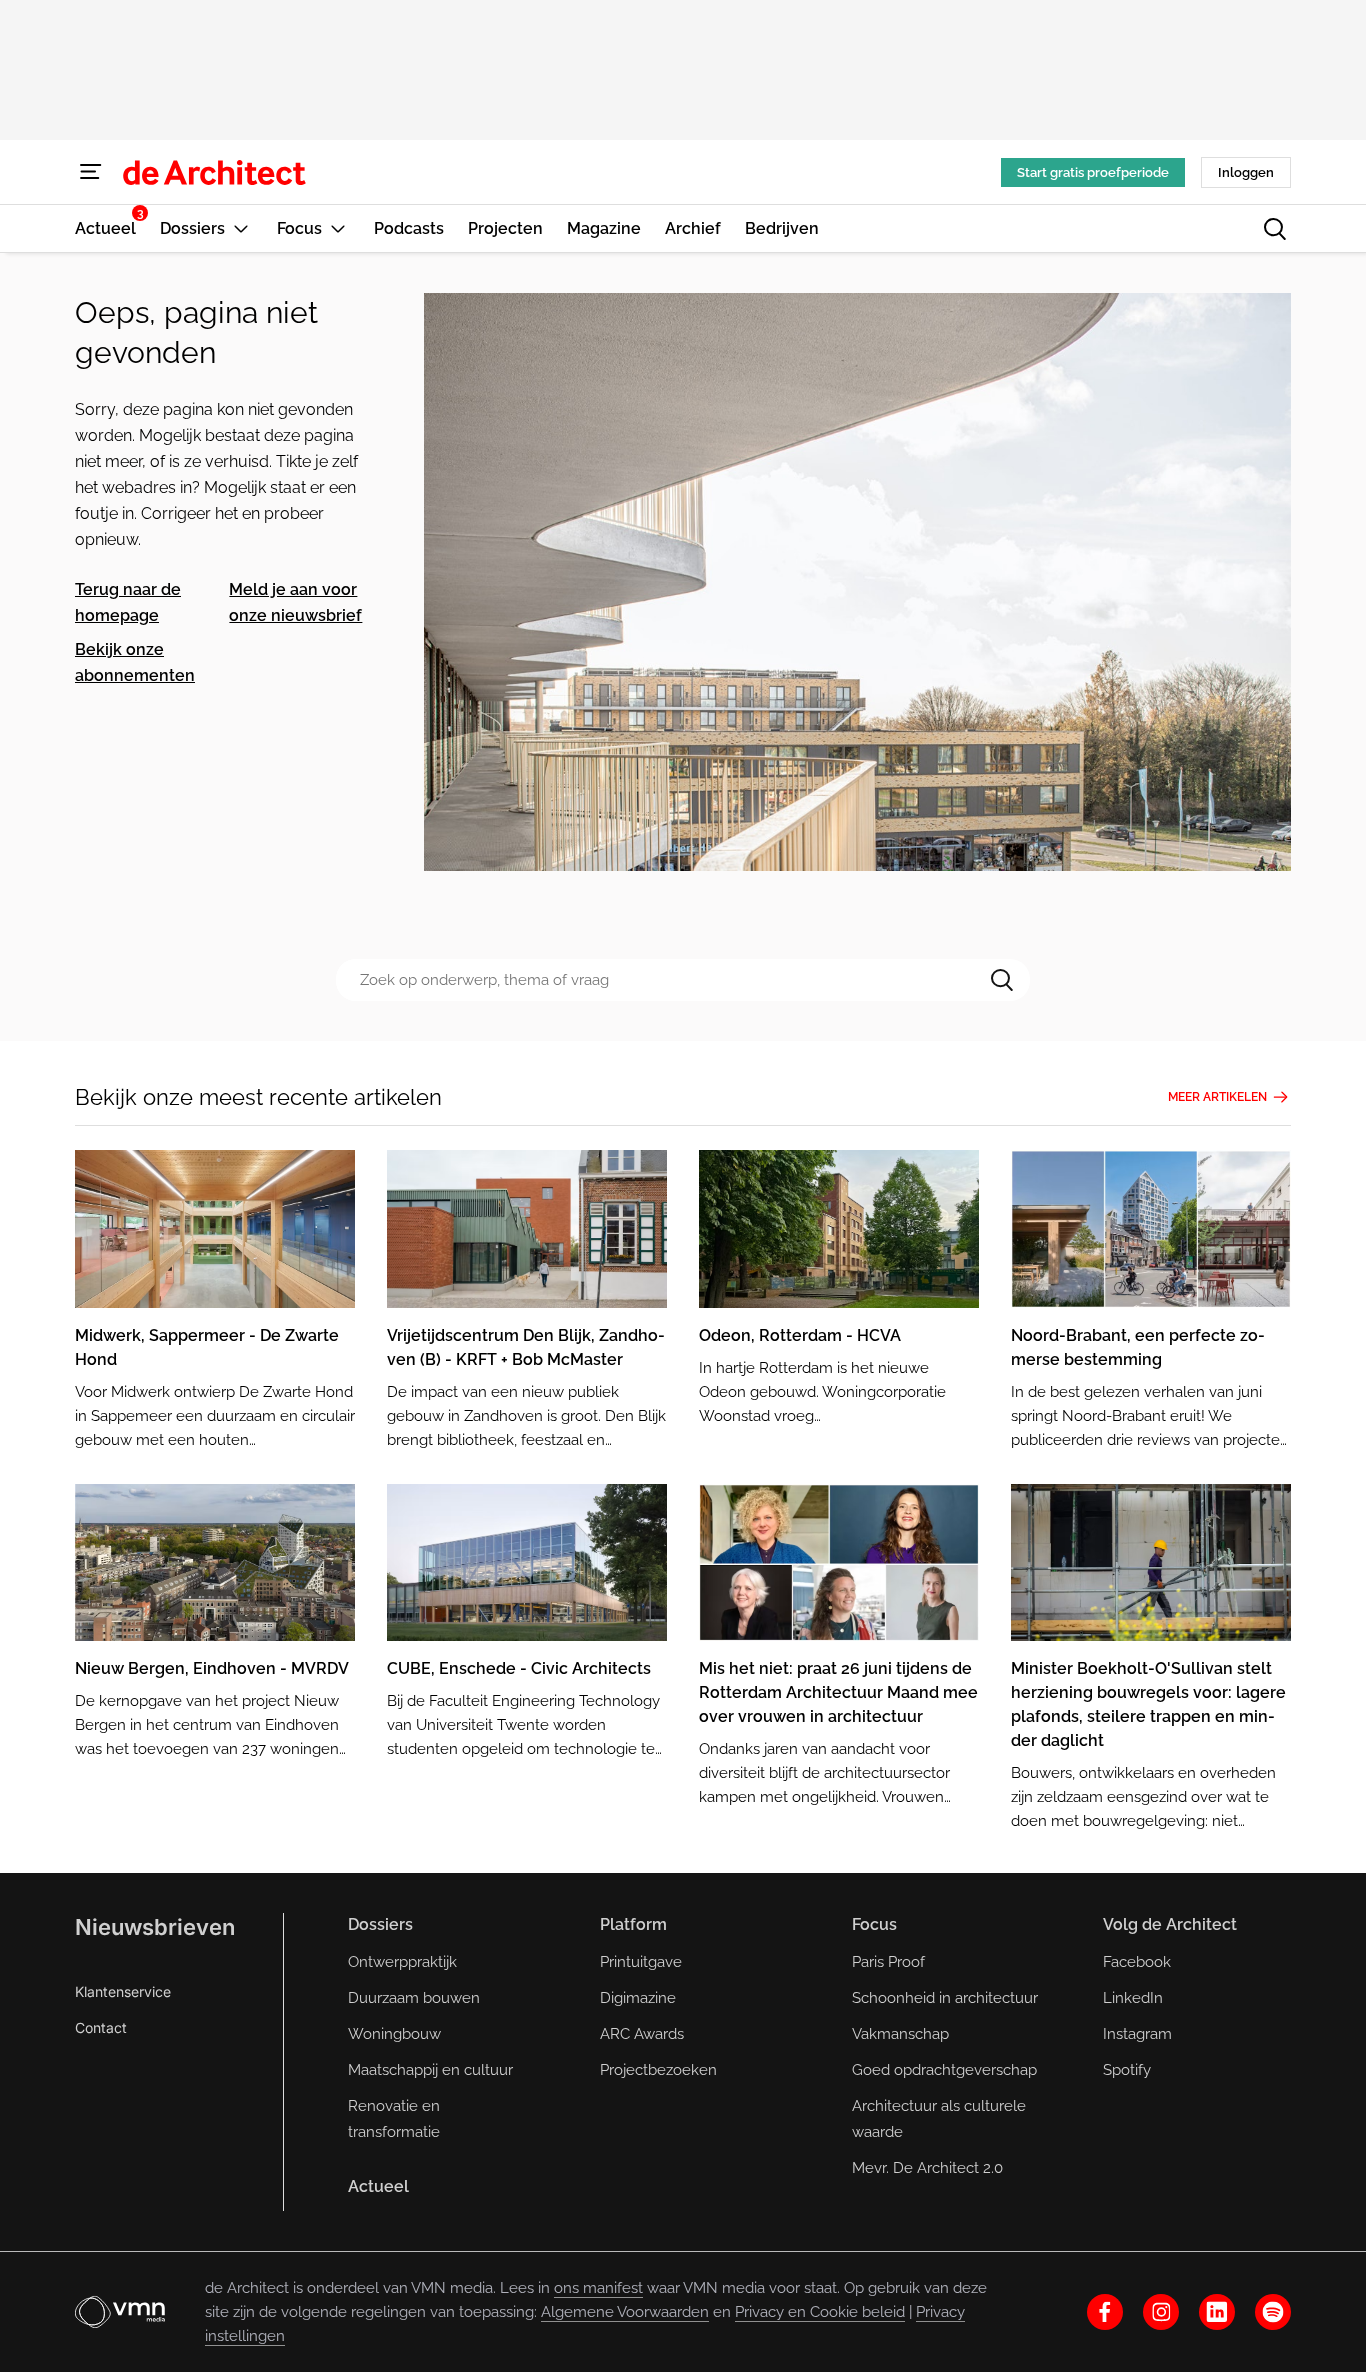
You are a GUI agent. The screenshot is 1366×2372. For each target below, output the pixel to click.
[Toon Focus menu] (338, 228)
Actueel (378, 2186)
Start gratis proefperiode (1093, 172)
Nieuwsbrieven (155, 1927)
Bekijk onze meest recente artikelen (258, 1097)
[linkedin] (1217, 2312)
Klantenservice (123, 1991)
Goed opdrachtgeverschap (944, 2070)
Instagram (1137, 2034)
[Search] (1002, 980)
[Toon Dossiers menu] (241, 228)
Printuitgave (641, 1962)
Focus (874, 1924)
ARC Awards (642, 2034)
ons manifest (598, 2288)
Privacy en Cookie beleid (820, 2312)
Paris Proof (888, 1962)
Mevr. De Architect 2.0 (927, 2168)
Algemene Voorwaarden (625, 2312)
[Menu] (91, 172)
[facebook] (1105, 2312)
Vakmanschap (900, 2034)
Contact (101, 2027)
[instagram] (1161, 2312)
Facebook (1137, 1962)
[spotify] (1273, 2312)
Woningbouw (394, 2034)
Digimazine (638, 1998)
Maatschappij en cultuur (430, 2070)
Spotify (1127, 2070)
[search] (1275, 229)
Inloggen (1246, 172)
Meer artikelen (1217, 1097)
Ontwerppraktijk (402, 1962)
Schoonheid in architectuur (945, 1998)
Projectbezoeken (658, 2070)
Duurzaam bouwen (414, 1998)
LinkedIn (1133, 1998)
